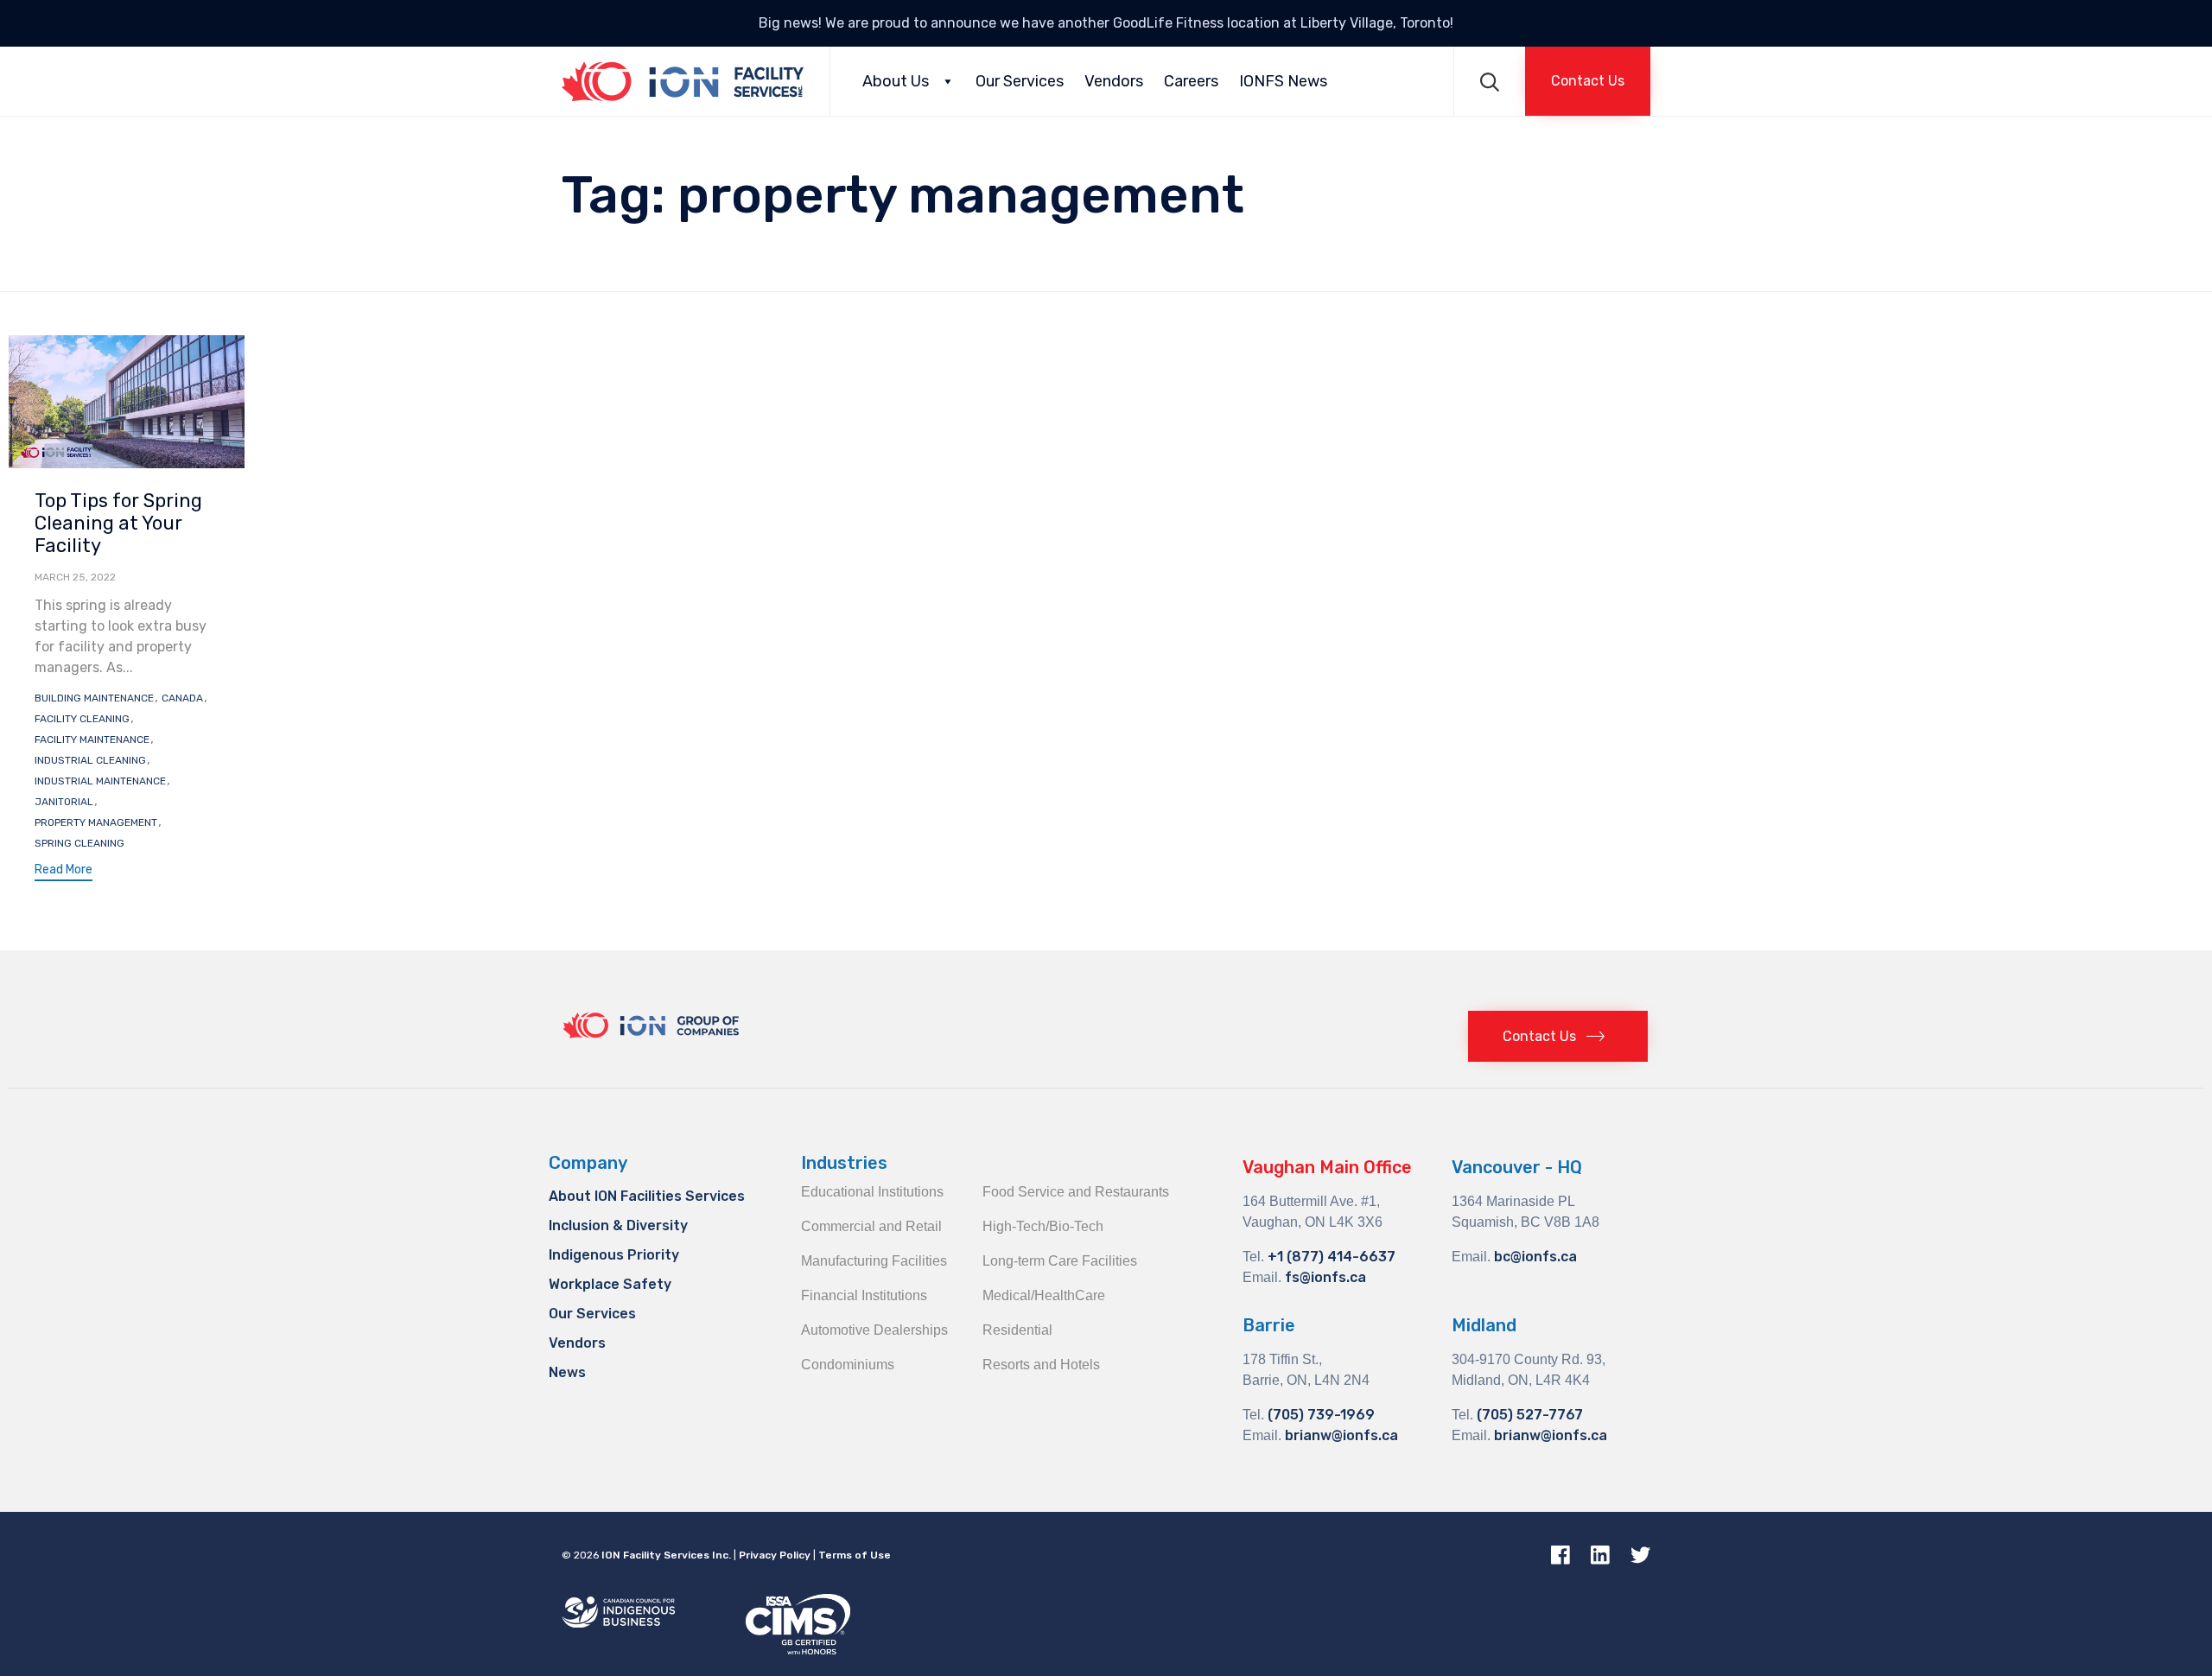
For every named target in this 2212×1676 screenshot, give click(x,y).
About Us (896, 81)
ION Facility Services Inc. (666, 1555)
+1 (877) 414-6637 (1332, 1257)
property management (96, 822)
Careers (1191, 81)
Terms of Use (855, 1555)
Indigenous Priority (614, 1255)
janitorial (64, 802)
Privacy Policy (775, 1555)
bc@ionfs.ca (1535, 1257)
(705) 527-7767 (1530, 1415)
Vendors (1114, 81)
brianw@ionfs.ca (1341, 1435)
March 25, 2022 (75, 577)
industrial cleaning (90, 760)
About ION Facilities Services (647, 1196)
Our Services (1020, 81)
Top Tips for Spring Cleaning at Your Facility (118, 523)
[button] (1588, 81)
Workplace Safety (610, 1284)
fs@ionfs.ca (1325, 1277)
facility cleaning (82, 719)
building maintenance (94, 698)
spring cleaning (79, 843)
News (567, 1372)
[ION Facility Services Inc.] (683, 81)
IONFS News (1283, 81)
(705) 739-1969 (1321, 1415)
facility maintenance (92, 740)
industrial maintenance (100, 781)
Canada (182, 698)
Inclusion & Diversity (618, 1225)
